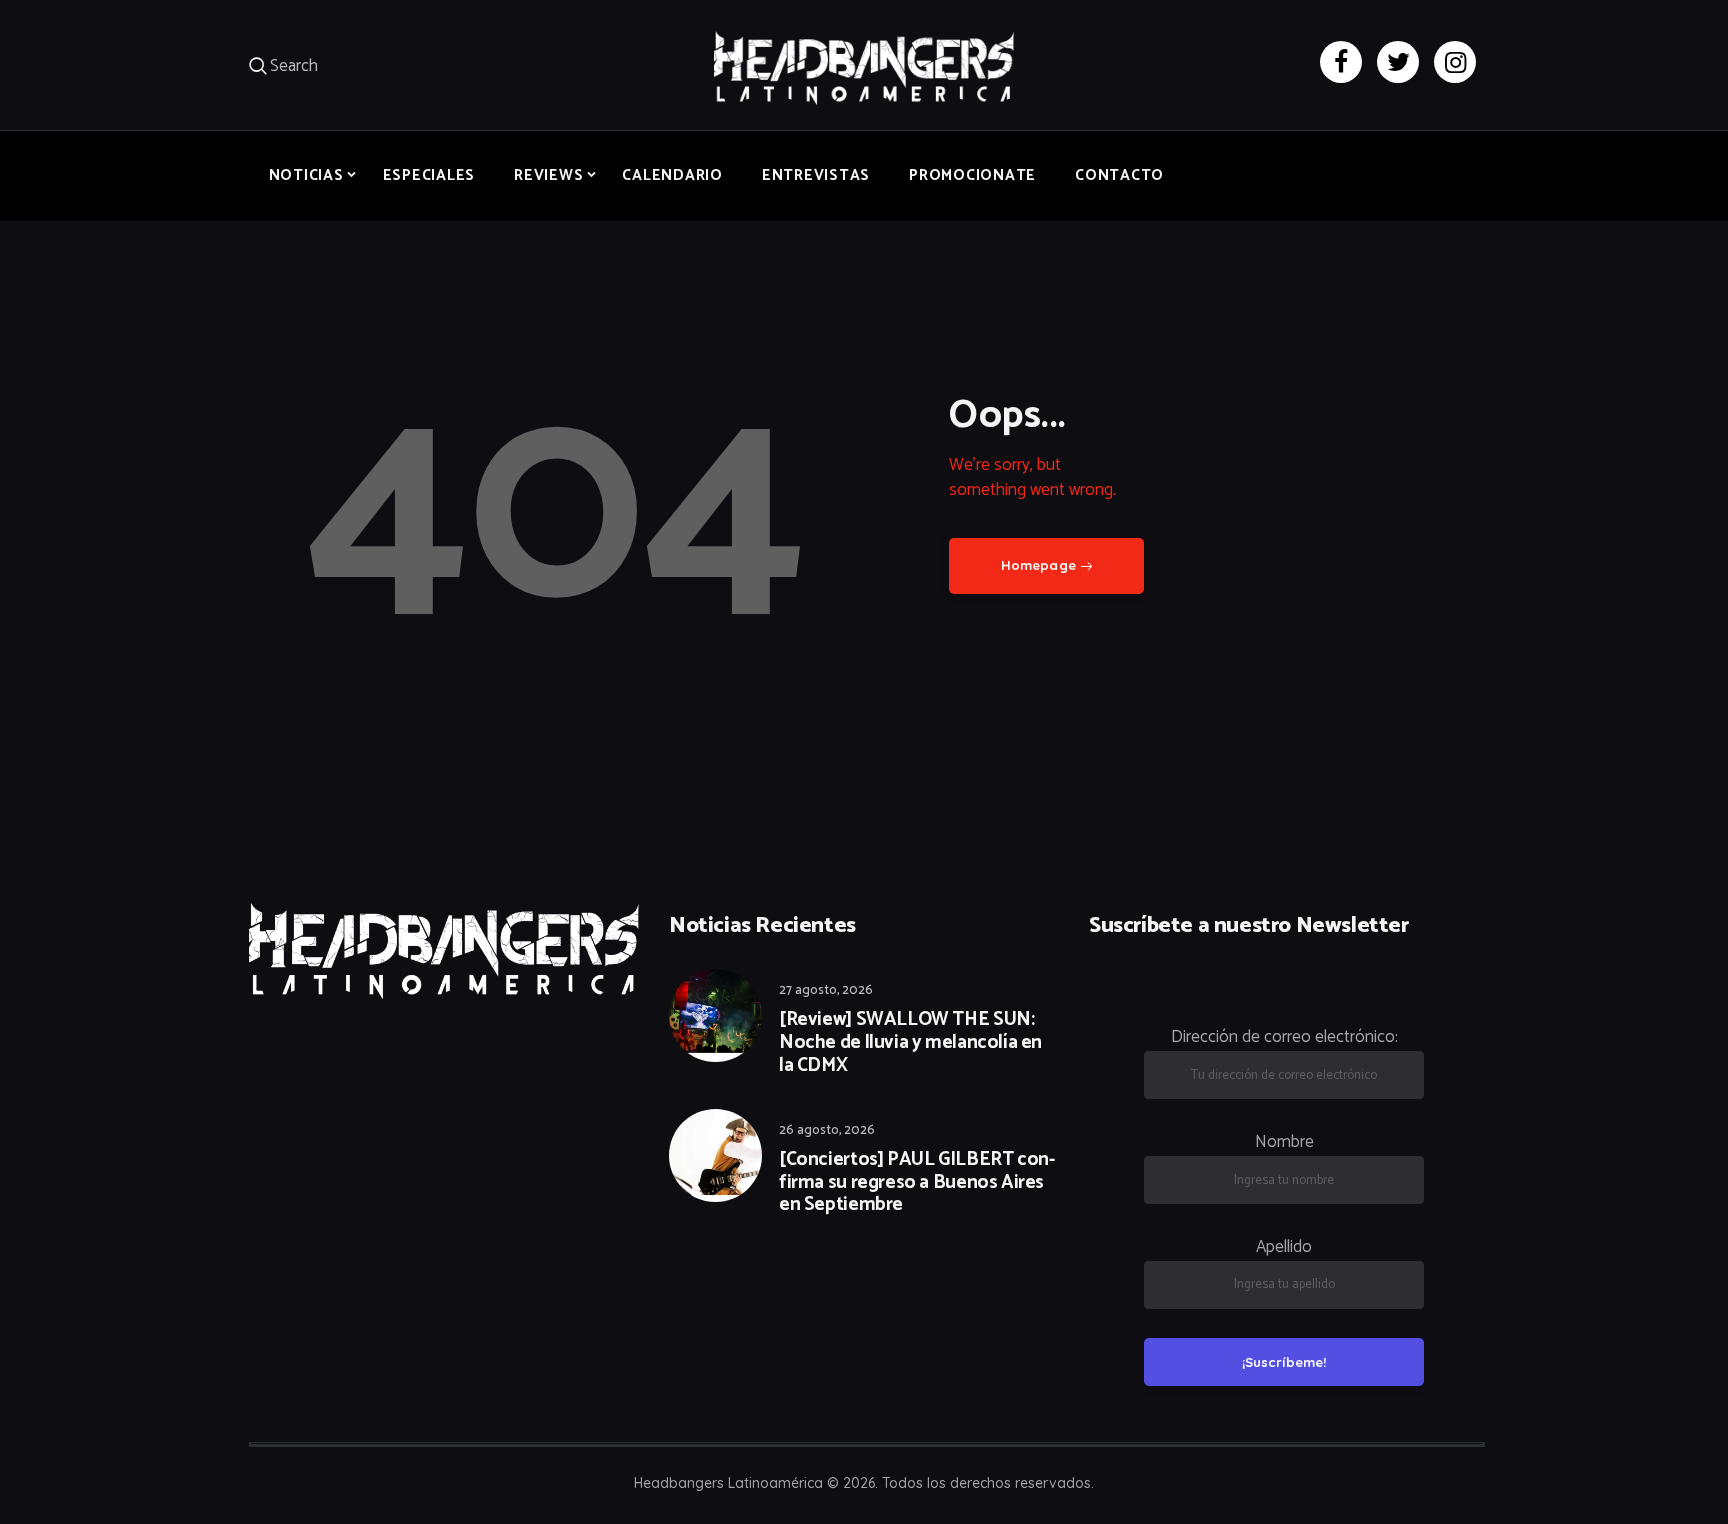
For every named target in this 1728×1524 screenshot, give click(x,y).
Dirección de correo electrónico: (1284, 1037)
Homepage (1038, 565)
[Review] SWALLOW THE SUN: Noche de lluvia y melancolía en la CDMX (910, 1043)
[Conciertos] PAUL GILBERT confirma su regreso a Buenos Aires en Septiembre (917, 1183)
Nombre (1284, 1142)
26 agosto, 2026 (827, 1130)
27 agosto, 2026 (826, 990)
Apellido (1284, 1247)
